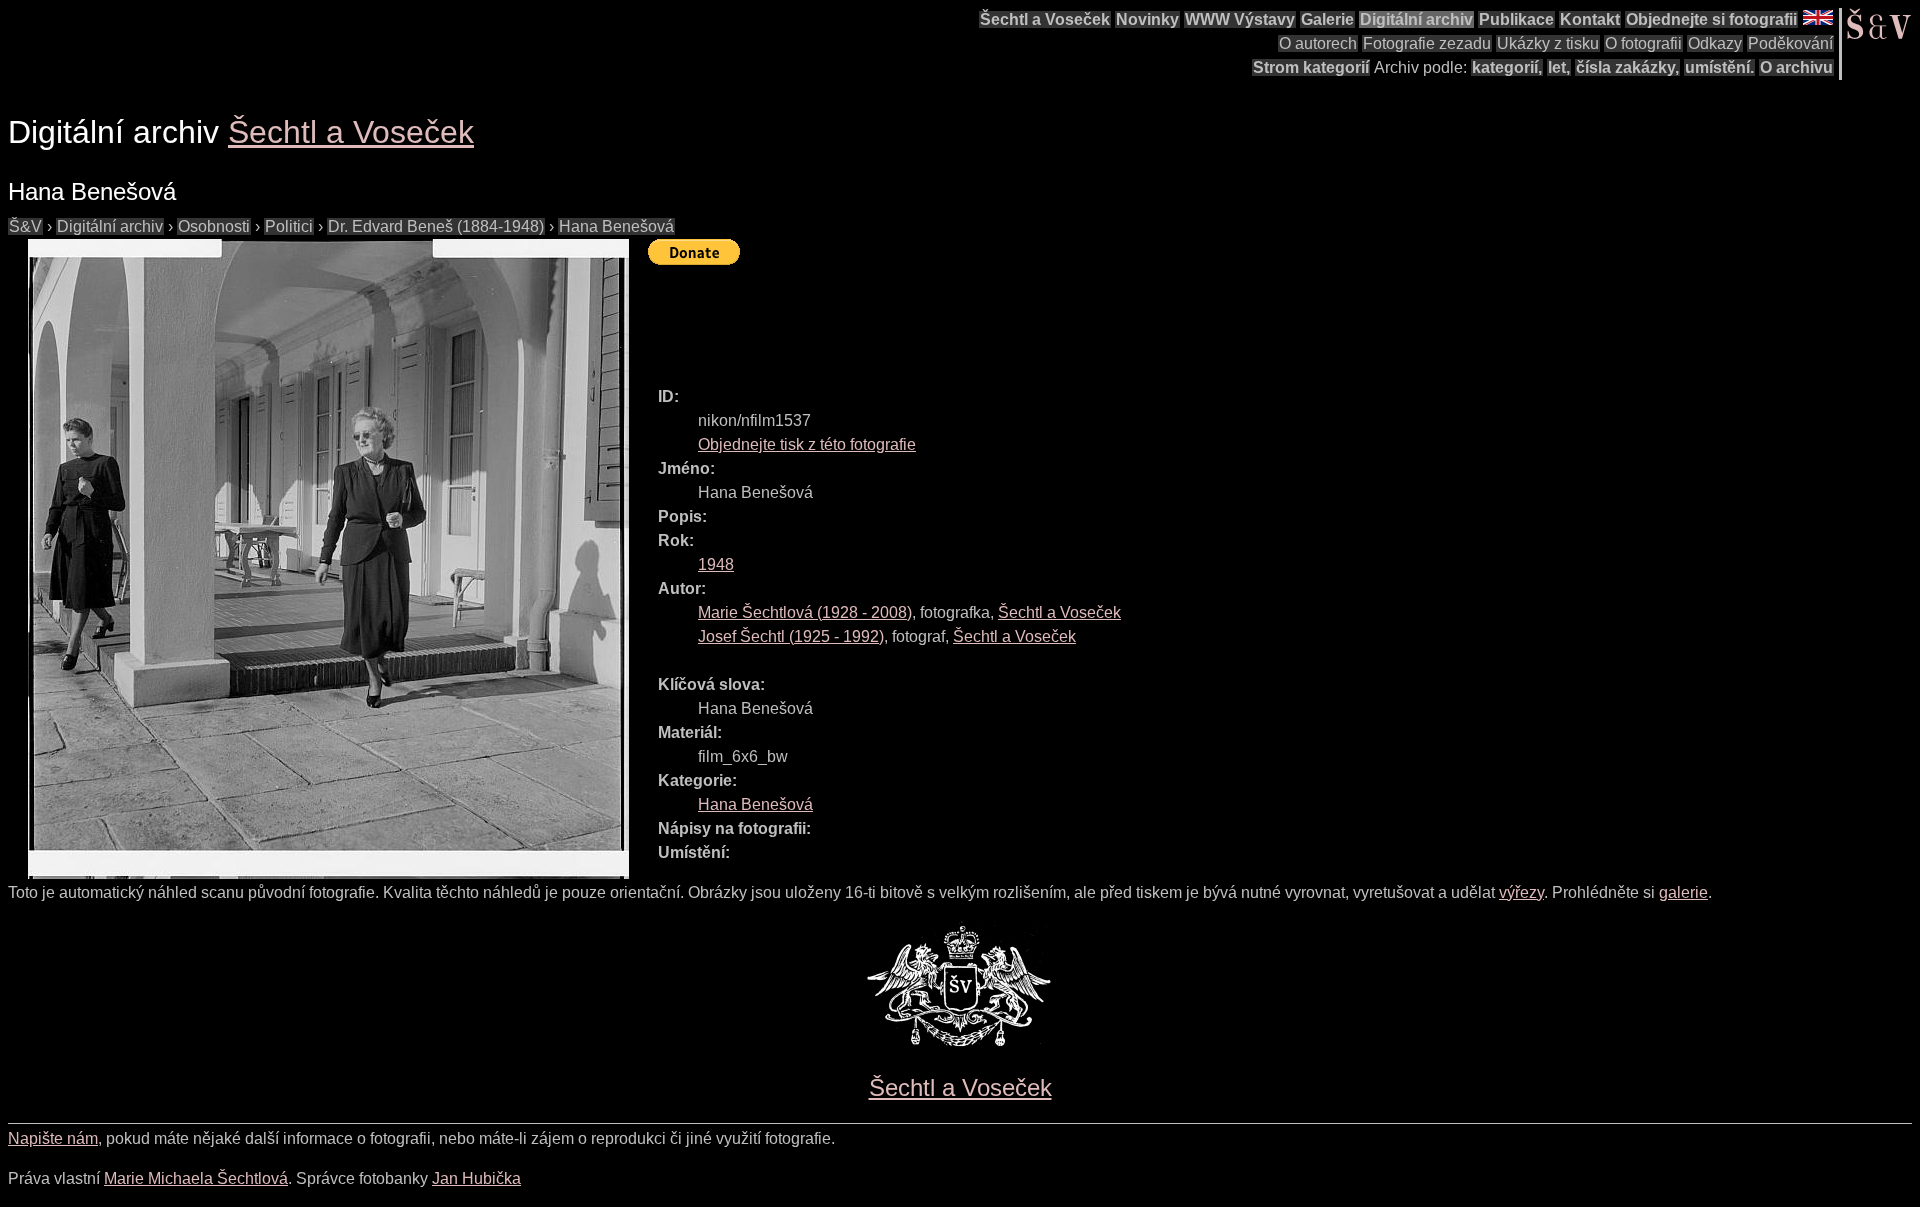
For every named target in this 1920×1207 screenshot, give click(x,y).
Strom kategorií (1311, 67)
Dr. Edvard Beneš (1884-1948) (436, 226)
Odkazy (1715, 43)
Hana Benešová (616, 226)
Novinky (1147, 19)
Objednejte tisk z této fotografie (807, 444)
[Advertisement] (1012, 317)
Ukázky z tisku (1548, 43)
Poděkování (1790, 43)
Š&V (25, 226)
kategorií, (1507, 67)
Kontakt (1590, 19)
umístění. (1719, 67)
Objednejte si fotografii (1711, 19)
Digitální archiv (1416, 19)
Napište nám (53, 1138)
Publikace (1516, 19)
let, (1559, 67)
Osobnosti (214, 226)
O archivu (1796, 67)
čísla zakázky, (1627, 67)
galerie (1683, 892)
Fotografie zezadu (1427, 43)
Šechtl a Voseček (1045, 19)
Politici (289, 226)
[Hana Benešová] (328, 559)
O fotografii (1643, 43)
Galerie (1327, 19)
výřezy (1521, 892)
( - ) (805, 612)
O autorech (1318, 43)
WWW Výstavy (1240, 19)
